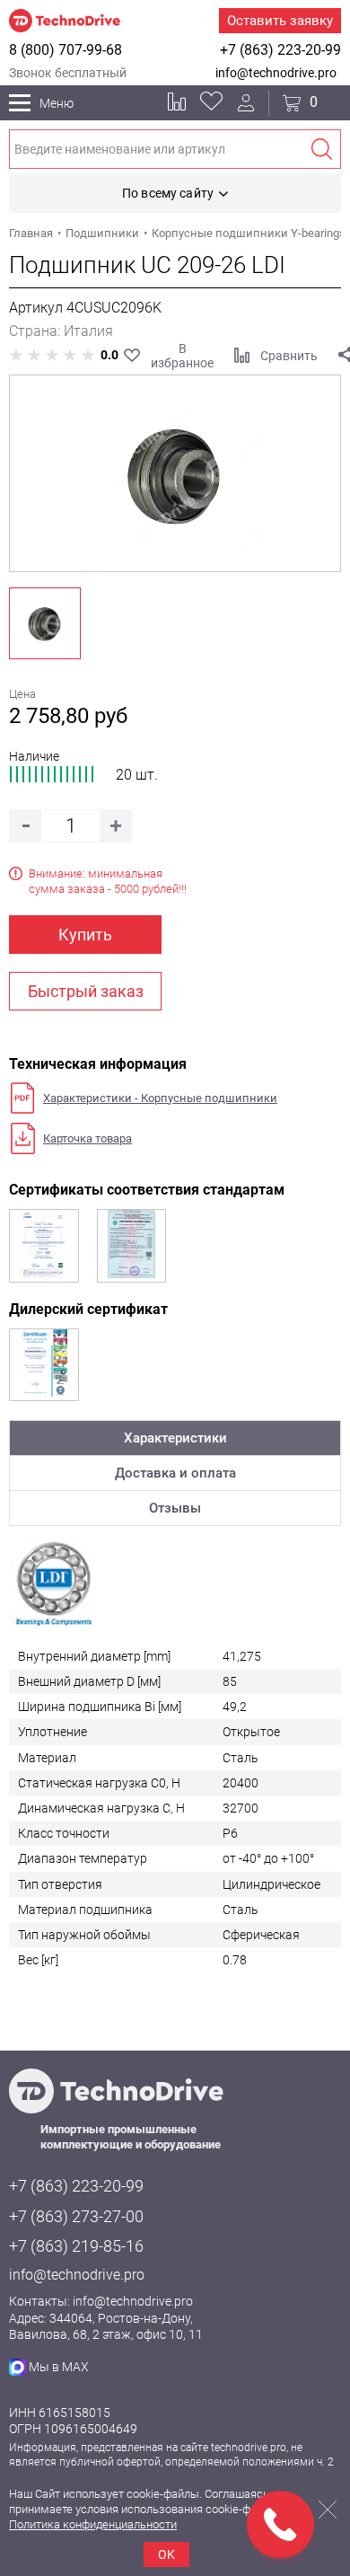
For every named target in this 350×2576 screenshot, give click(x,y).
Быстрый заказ (86, 991)
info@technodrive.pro (276, 73)
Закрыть (328, 2510)
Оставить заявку (280, 21)
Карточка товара (87, 1138)
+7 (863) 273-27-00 (76, 2216)
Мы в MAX (59, 2367)
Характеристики (175, 1438)
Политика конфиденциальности (93, 2524)
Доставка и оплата (175, 1473)
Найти (321, 149)
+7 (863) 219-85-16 (76, 2246)
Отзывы (175, 1508)
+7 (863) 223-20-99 (280, 50)
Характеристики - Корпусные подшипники (160, 1098)
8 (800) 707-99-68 (66, 50)
